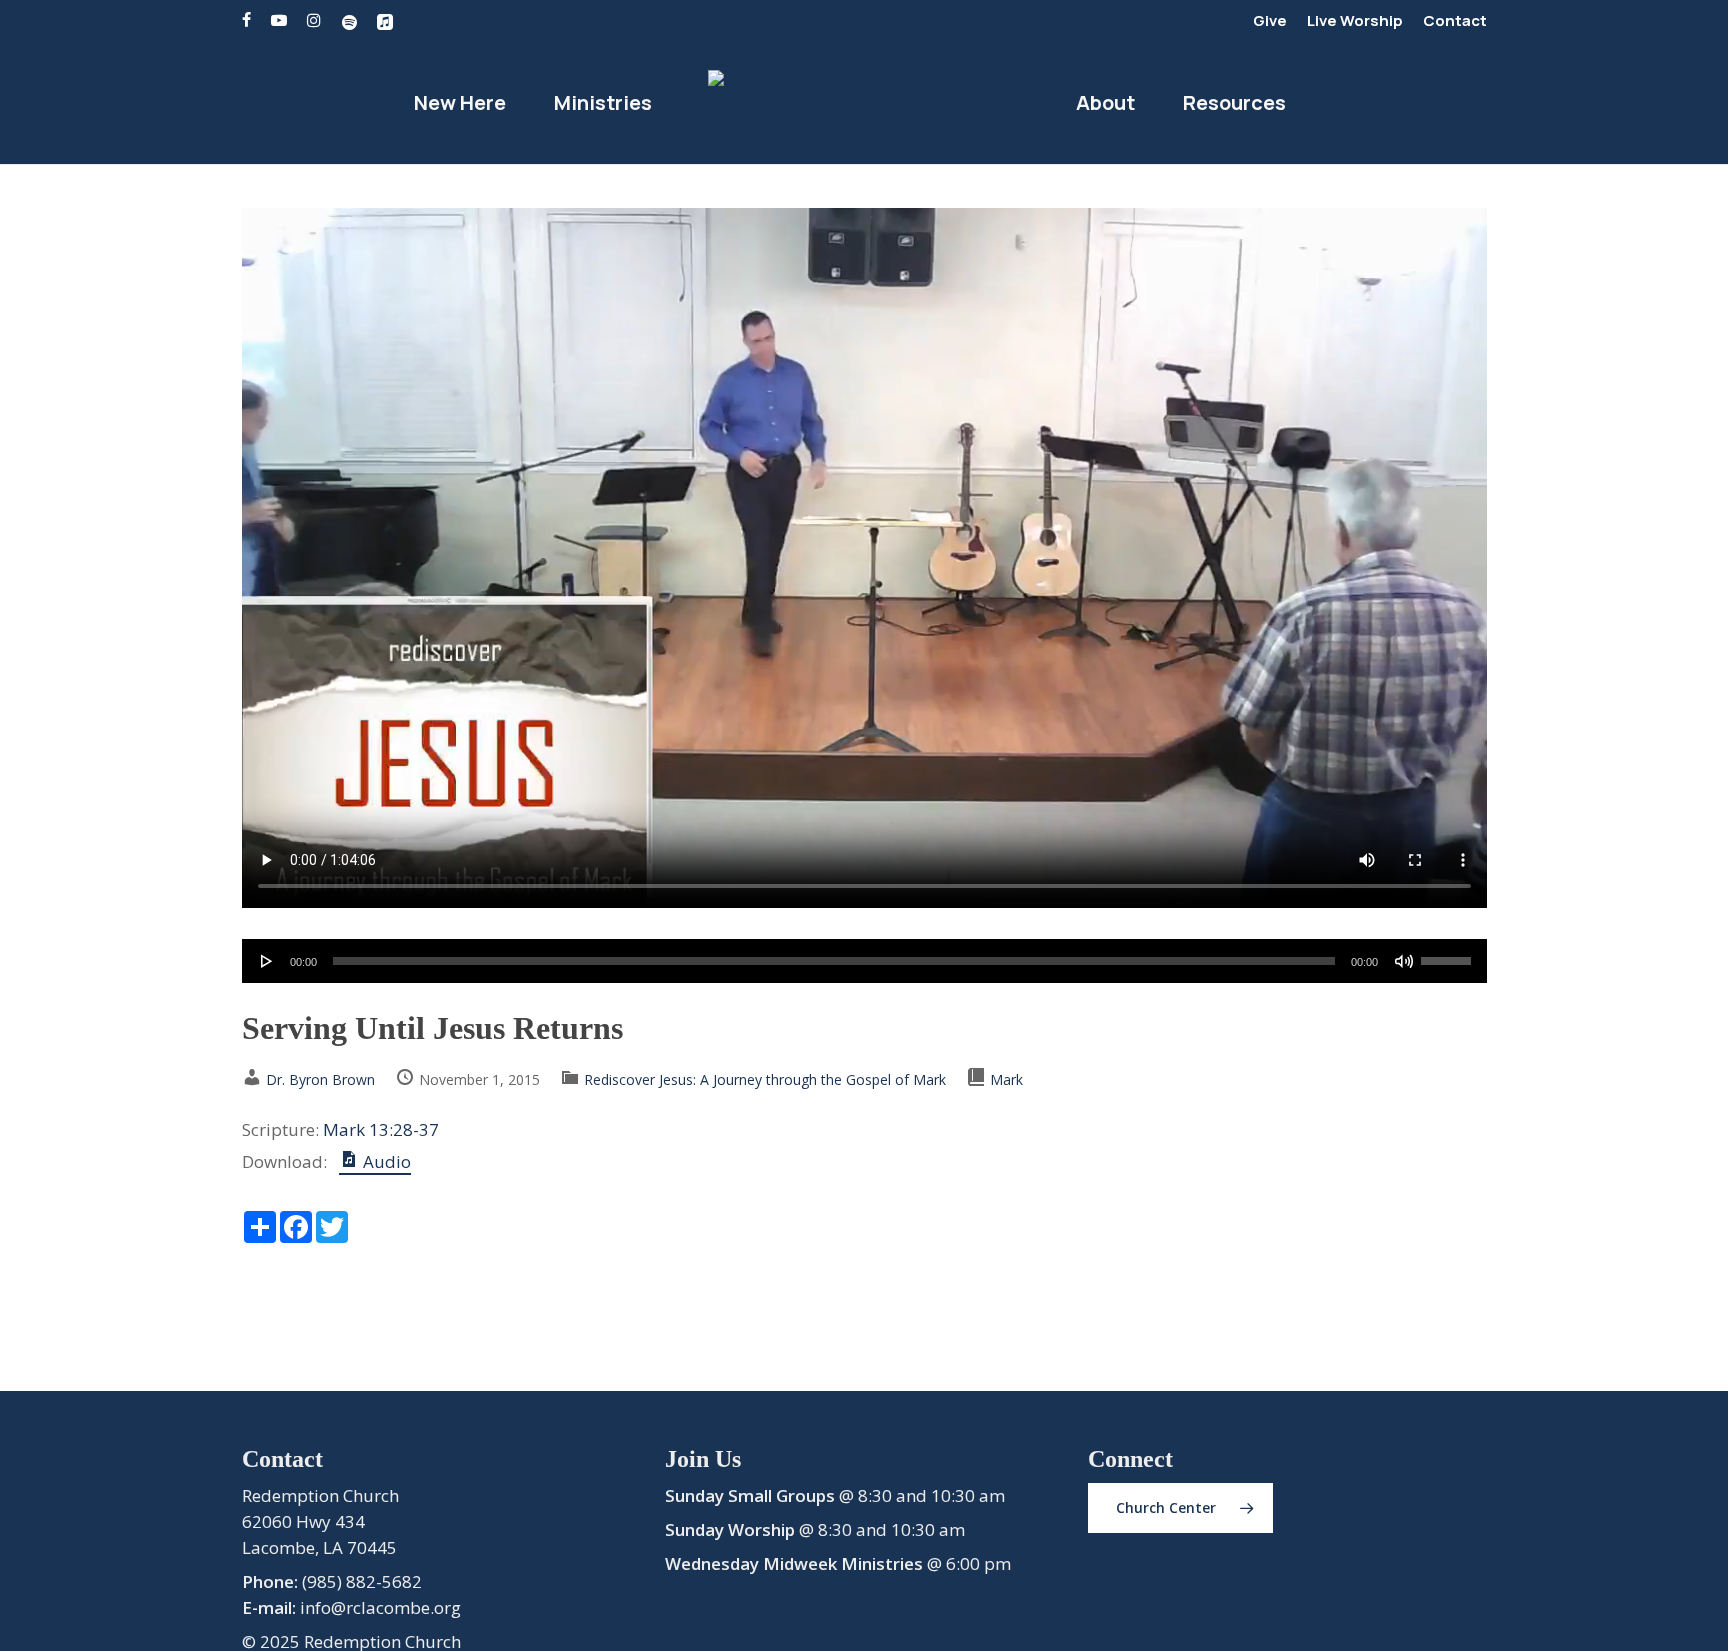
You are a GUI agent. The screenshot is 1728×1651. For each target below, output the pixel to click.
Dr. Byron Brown (320, 1079)
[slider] (1449, 954)
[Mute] (1404, 961)
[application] (864, 961)
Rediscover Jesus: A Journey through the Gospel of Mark (765, 1079)
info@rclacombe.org (380, 1607)
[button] (1180, 1508)
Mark (1006, 1079)
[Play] (267, 961)
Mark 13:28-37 (381, 1129)
